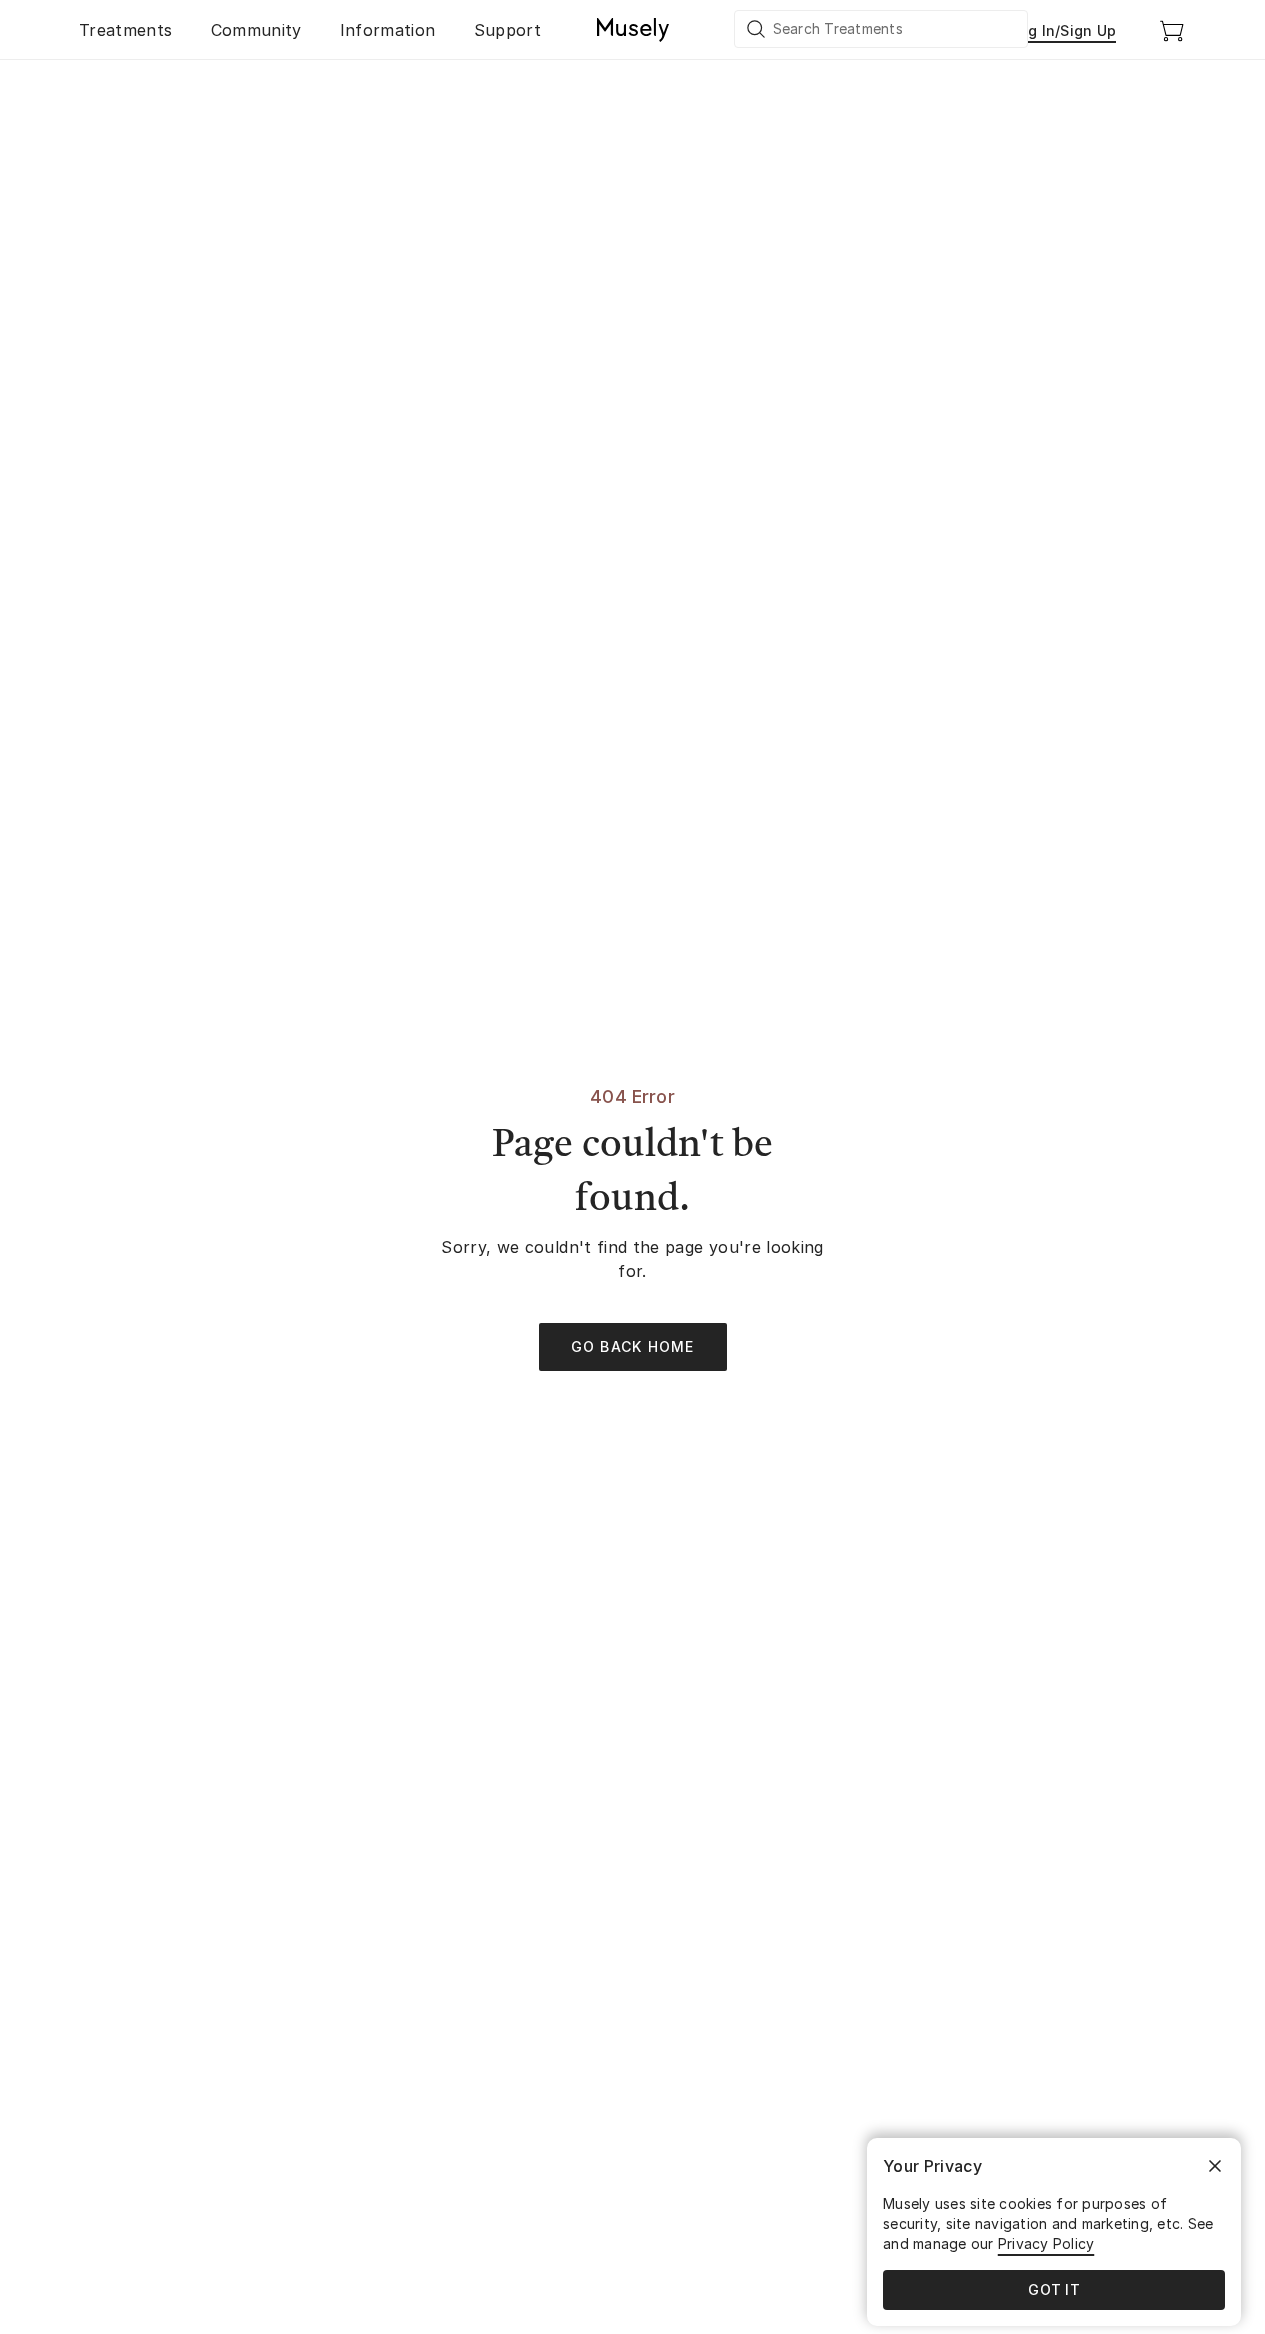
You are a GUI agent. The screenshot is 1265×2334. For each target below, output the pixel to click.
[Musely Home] (633, 30)
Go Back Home (633, 1346)
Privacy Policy (1046, 2243)
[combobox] (882, 29)
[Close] (1215, 2166)
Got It (1054, 2289)
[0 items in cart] (1172, 30)
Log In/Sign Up (1064, 30)
